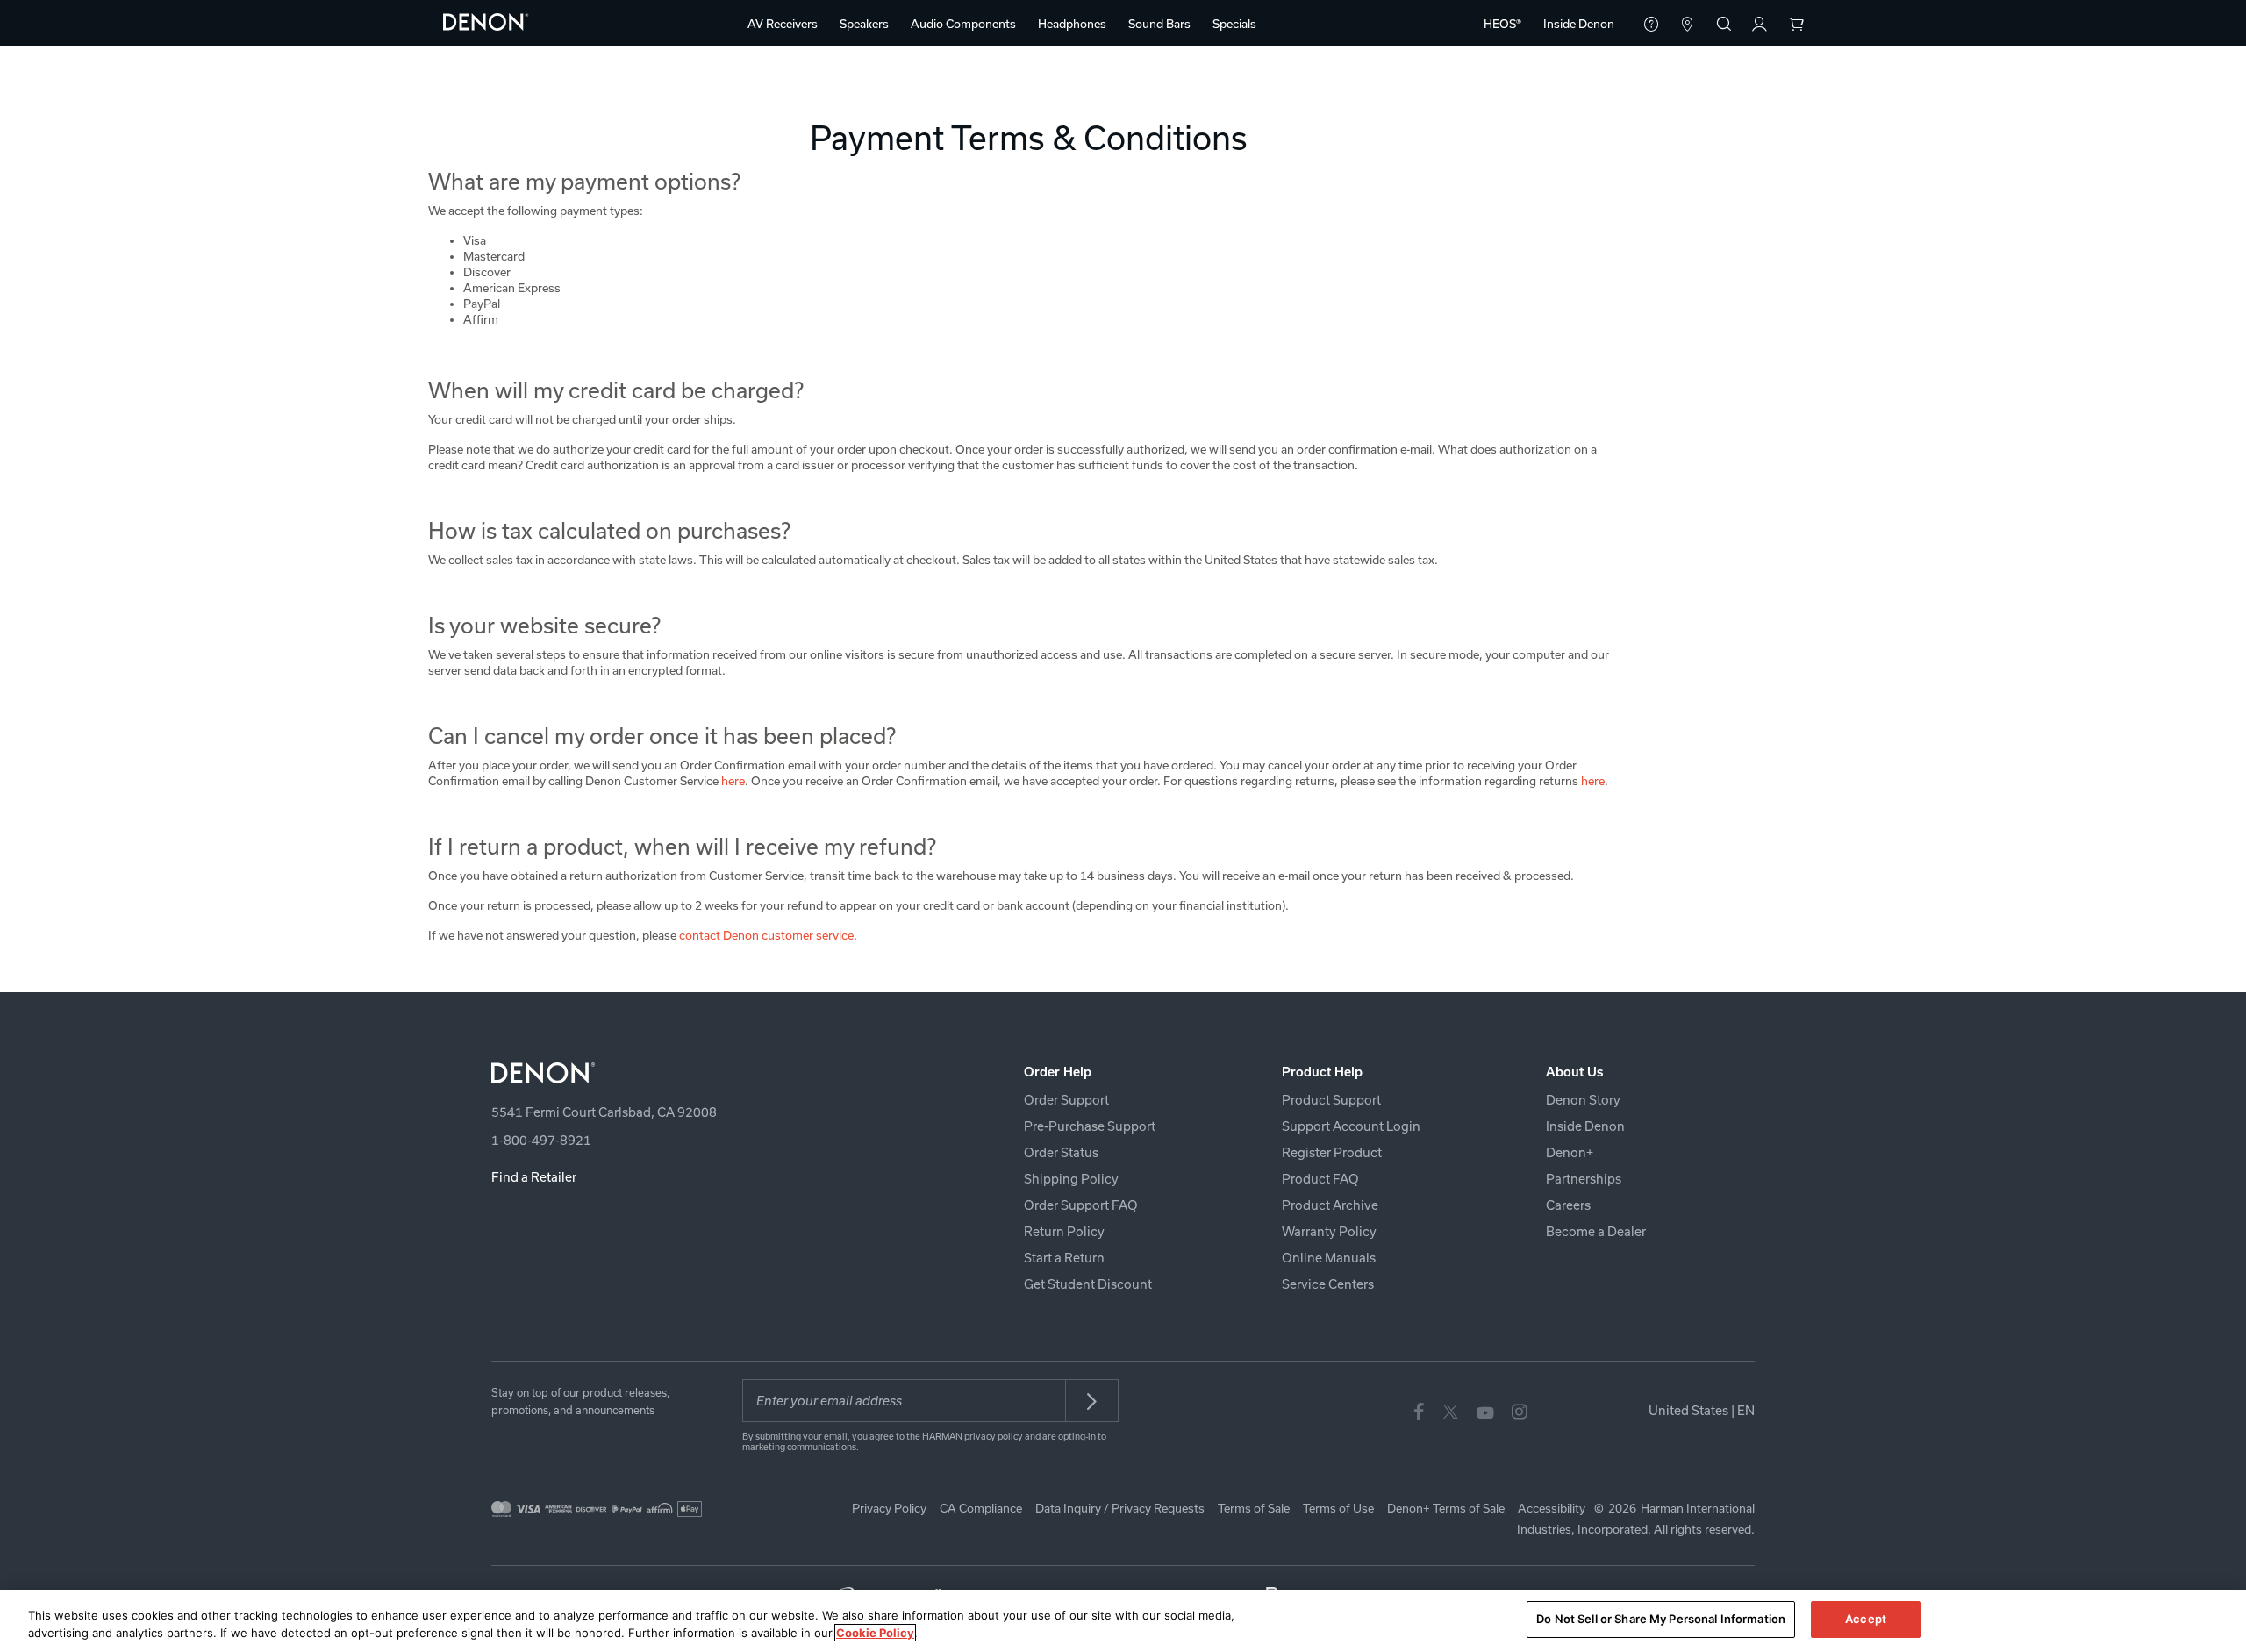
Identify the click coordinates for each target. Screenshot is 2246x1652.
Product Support (1331, 1100)
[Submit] (1092, 1401)
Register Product (1332, 1152)
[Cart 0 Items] (1795, 25)
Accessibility (1552, 1508)
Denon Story (1583, 1100)
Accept (1866, 1619)
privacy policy (994, 1436)
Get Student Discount (1088, 1284)
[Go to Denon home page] (699, 1073)
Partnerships (1584, 1179)
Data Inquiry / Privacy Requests (1120, 1508)
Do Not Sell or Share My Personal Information (1661, 1619)
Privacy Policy (889, 1508)
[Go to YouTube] (1485, 1411)
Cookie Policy (875, 1633)
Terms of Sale (1254, 1508)
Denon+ (1570, 1152)
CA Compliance (981, 1508)
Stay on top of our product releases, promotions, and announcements (580, 1401)
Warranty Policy (1329, 1231)
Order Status (1061, 1152)
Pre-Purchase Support (1090, 1126)
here (733, 781)
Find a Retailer (534, 1177)
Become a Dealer (1596, 1231)
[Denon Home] (486, 21)
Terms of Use (1338, 1508)
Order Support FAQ (1081, 1205)
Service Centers (1328, 1284)
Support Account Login (1351, 1126)
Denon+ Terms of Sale (1446, 1508)
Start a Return (1064, 1258)
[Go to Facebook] (1419, 1411)
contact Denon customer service (766, 935)
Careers (1568, 1205)
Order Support (1066, 1100)
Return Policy (1064, 1231)
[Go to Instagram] (1519, 1411)
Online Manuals (1329, 1258)
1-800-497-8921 (541, 1140)
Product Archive (1330, 1205)
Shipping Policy (1071, 1179)
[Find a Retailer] (1688, 25)
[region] (1123, 1621)
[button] (783, 24)
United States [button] (1702, 1410)
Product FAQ (1320, 1179)
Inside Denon (1585, 1126)
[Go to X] (1450, 1411)
